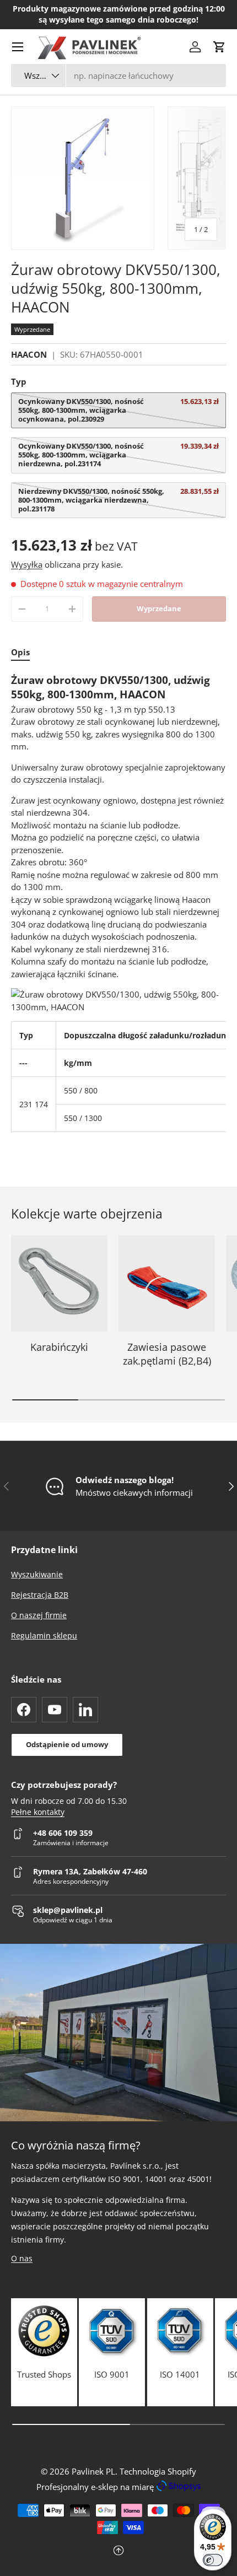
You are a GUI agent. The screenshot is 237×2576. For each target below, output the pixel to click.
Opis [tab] (20, 652)
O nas (22, 2258)
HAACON (29, 354)
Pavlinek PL (93, 2471)
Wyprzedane (159, 608)
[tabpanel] (118, 902)
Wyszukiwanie (37, 1574)
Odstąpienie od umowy (67, 1744)
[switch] (213, 2560)
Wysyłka (27, 564)
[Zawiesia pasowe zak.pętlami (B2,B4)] (167, 1283)
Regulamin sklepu (44, 1635)
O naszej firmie (39, 1615)
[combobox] (118, 76)
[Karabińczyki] (59, 1283)
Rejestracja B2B (40, 1595)
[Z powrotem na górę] (118, 2551)
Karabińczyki (59, 1347)
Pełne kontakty (38, 1812)
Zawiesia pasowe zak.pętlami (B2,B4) (167, 1354)
